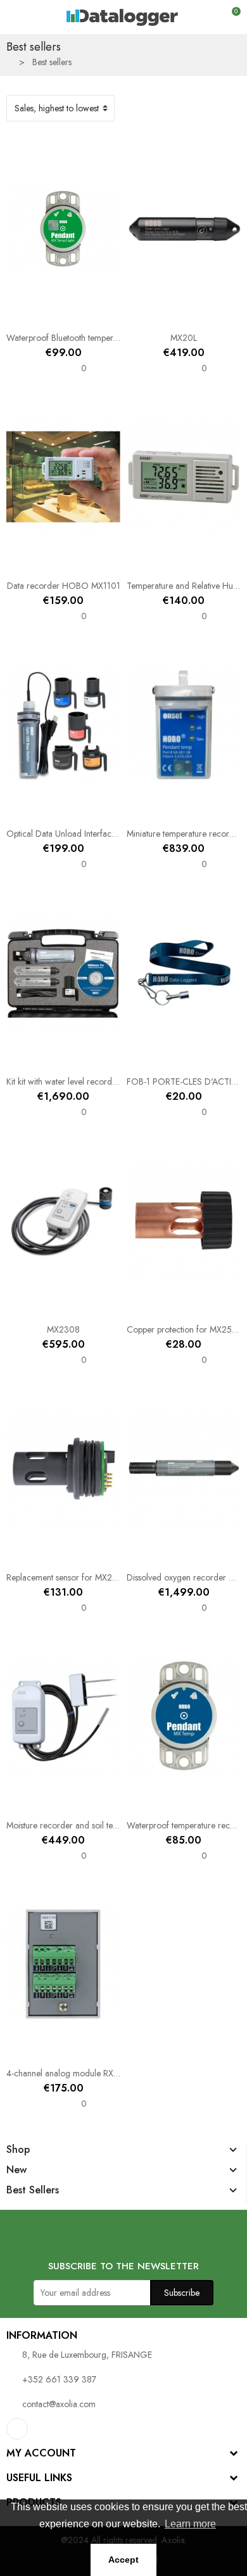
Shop (18, 2150)
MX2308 (63, 1329)
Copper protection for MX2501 (184, 1329)
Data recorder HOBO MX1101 (64, 586)
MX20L (184, 338)
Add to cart (23, 316)
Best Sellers (33, 2190)
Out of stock (144, 812)
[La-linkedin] (17, 2429)
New (16, 2170)
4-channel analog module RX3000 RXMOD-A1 (94, 2073)
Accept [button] (123, 2560)
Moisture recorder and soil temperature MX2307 (96, 1825)
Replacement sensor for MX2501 (66, 1577)
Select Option (144, 316)
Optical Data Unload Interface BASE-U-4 (80, 834)
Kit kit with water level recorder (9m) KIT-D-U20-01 (100, 1082)
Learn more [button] (190, 2524)
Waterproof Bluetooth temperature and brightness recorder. (115, 338)
